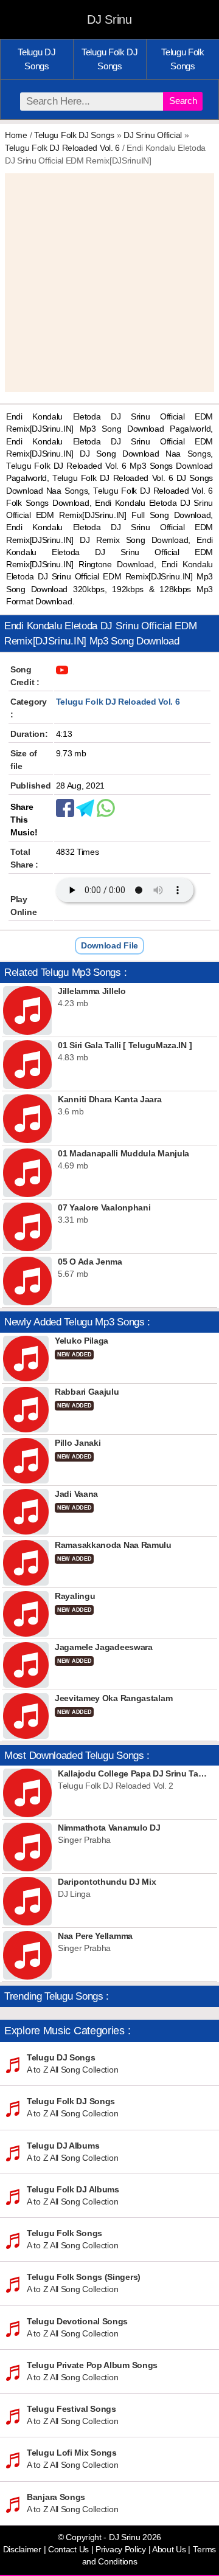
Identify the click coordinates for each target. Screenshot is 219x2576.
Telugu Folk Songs (183, 59)
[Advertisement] (109, 283)
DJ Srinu (109, 19)
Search (183, 101)
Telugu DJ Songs (36, 59)
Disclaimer (22, 2550)
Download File (109, 945)
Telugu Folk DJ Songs (110, 59)
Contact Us (68, 2550)
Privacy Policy (121, 2550)
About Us (169, 2550)
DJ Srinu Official (153, 135)
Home (16, 135)
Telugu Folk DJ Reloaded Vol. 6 (62, 148)
